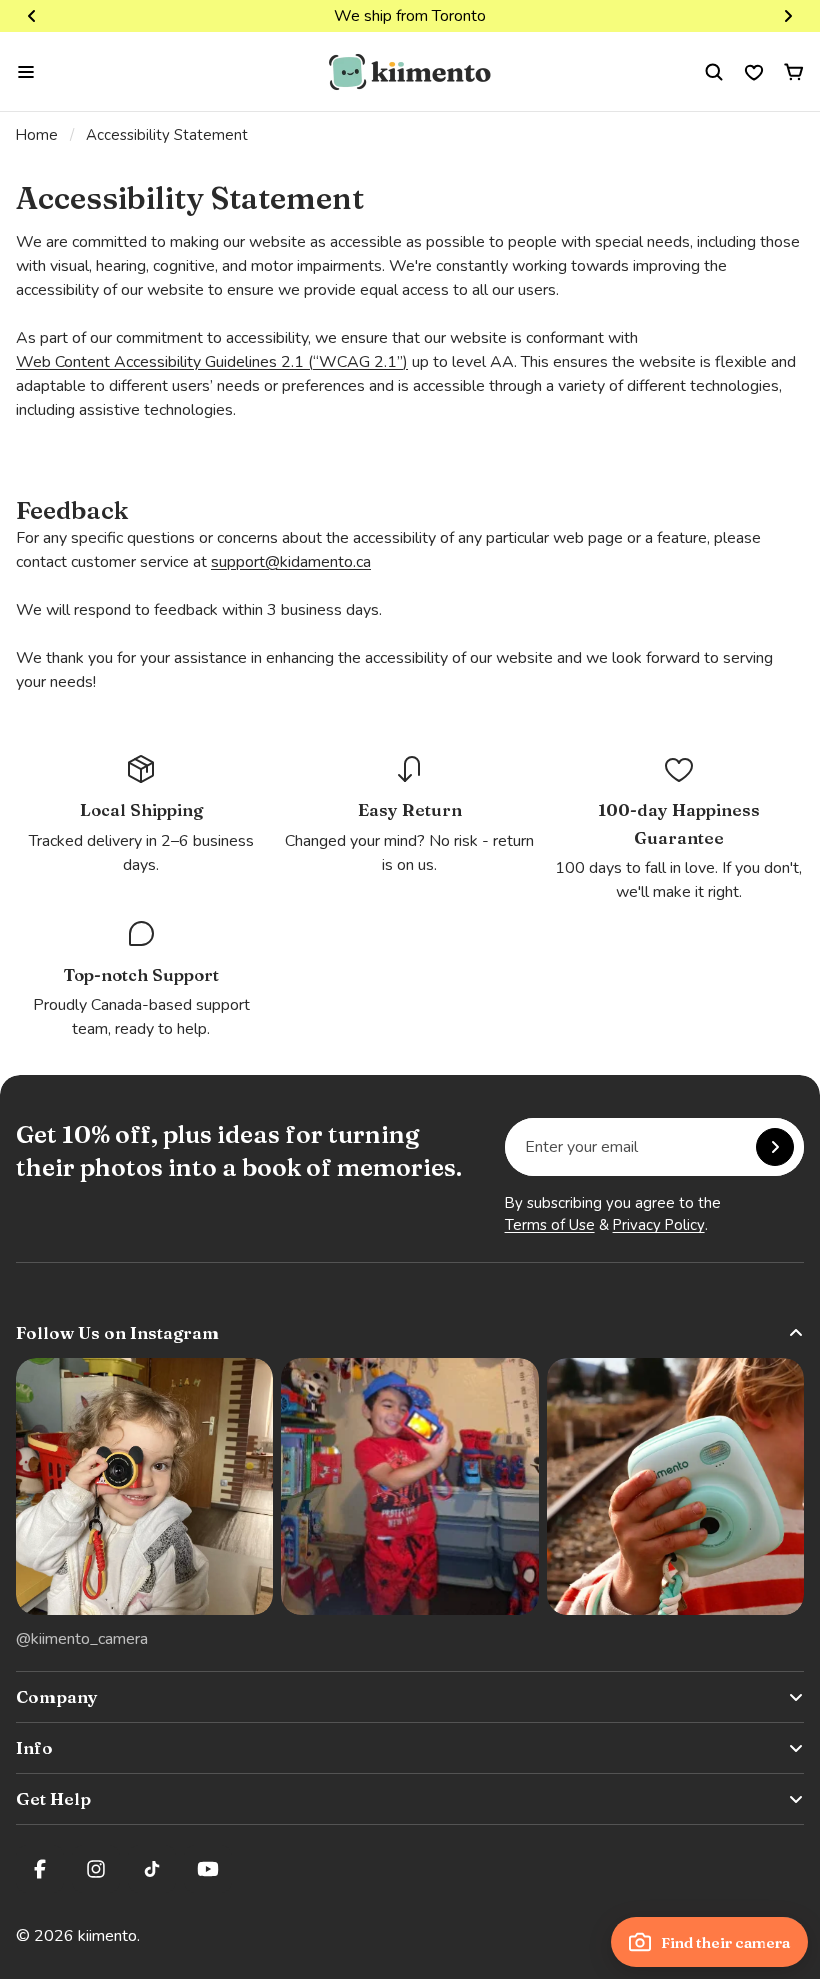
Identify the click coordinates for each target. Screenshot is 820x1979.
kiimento (107, 1936)
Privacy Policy (659, 1225)
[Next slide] (788, 16)
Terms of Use (550, 1225)
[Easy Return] (410, 814)
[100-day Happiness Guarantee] (679, 828)
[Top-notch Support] (141, 979)
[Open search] (714, 72)
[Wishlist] (754, 72)
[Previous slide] (32, 16)
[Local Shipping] (141, 814)
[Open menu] (26, 72)
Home (37, 135)
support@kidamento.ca (291, 562)
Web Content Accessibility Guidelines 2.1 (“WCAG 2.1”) (212, 362)
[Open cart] (794, 72)
